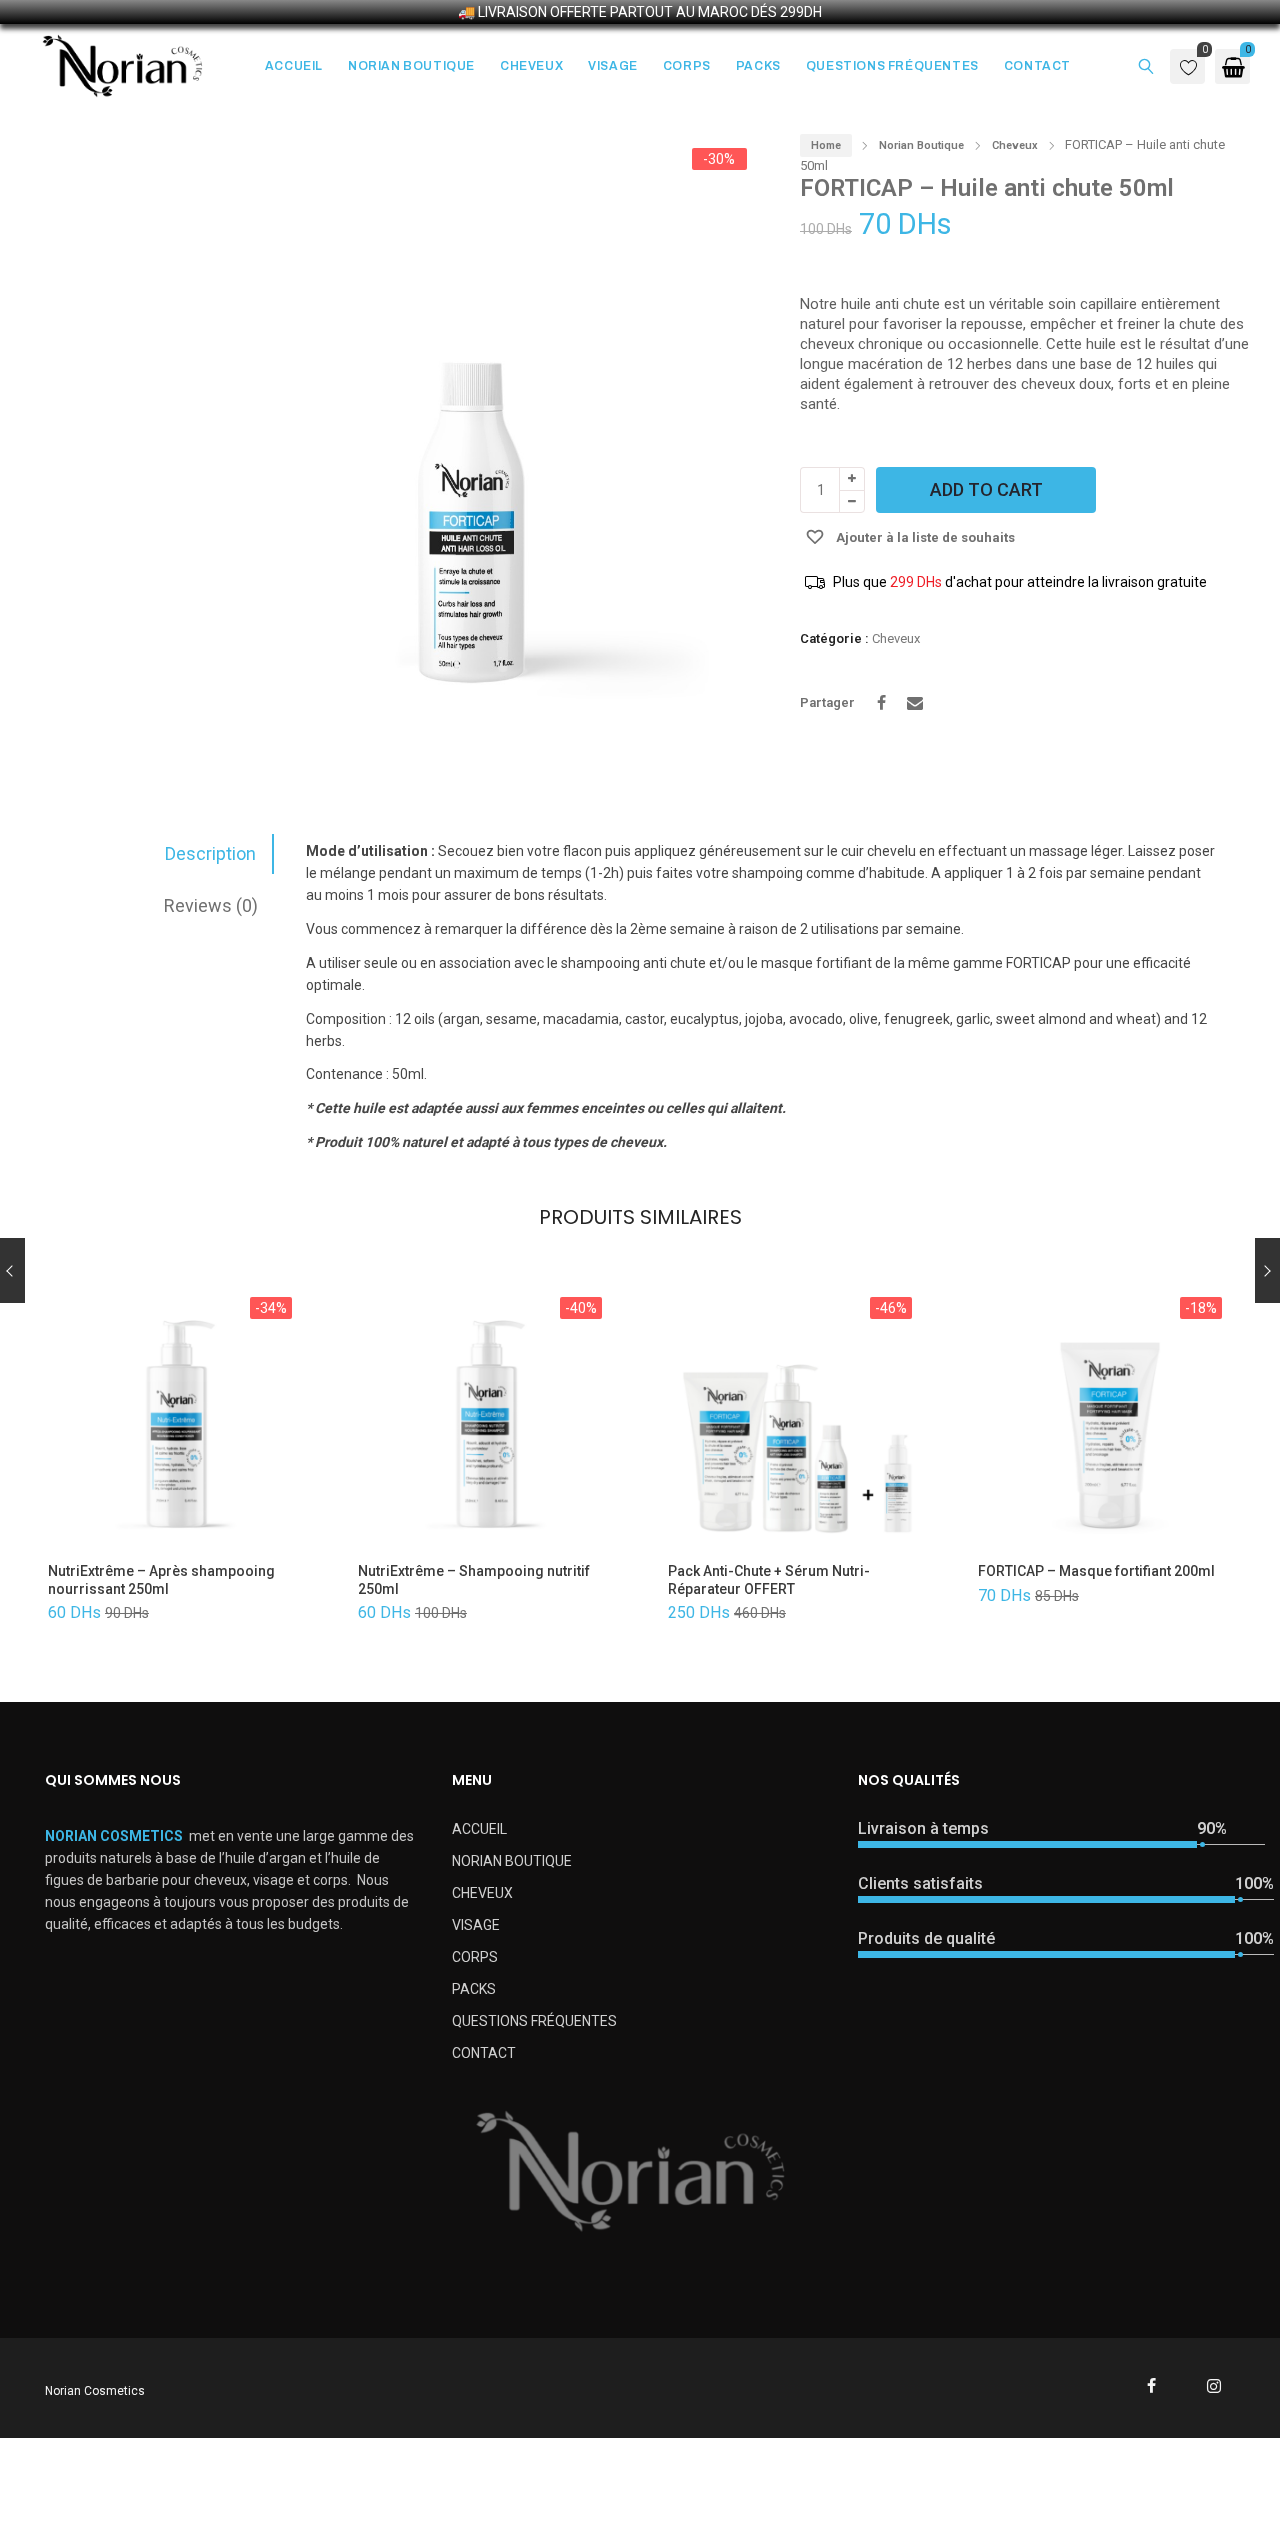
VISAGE (476, 1925)
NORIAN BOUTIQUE (512, 1861)
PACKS (474, 1989)
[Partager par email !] (915, 703)
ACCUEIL (479, 1829)
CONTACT (484, 2053)
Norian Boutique (921, 145)
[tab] (152, 854)
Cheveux (1015, 145)
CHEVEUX (482, 1893)
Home (826, 145)
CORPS (475, 1957)
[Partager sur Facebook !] (881, 703)
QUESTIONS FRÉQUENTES (534, 2021)
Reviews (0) (211, 905)
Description (210, 853)
